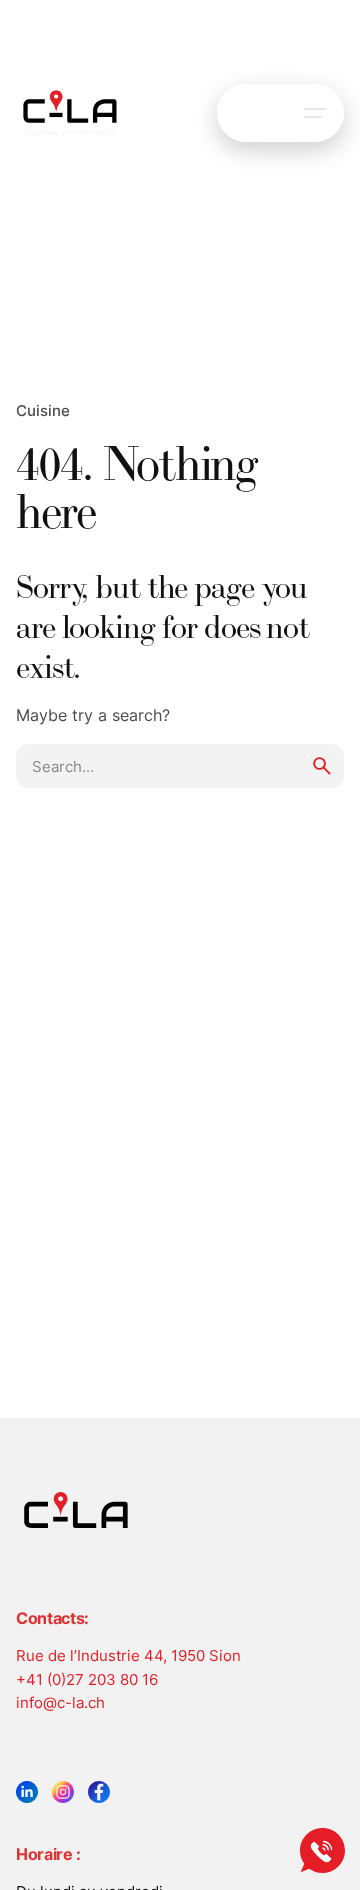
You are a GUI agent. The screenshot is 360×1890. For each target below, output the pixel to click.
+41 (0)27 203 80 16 (87, 1679)
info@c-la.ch (60, 1702)
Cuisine (43, 410)
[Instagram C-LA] (63, 1792)
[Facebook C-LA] (99, 1792)
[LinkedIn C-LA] (27, 1792)
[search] (322, 766)
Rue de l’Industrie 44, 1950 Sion (128, 1655)
